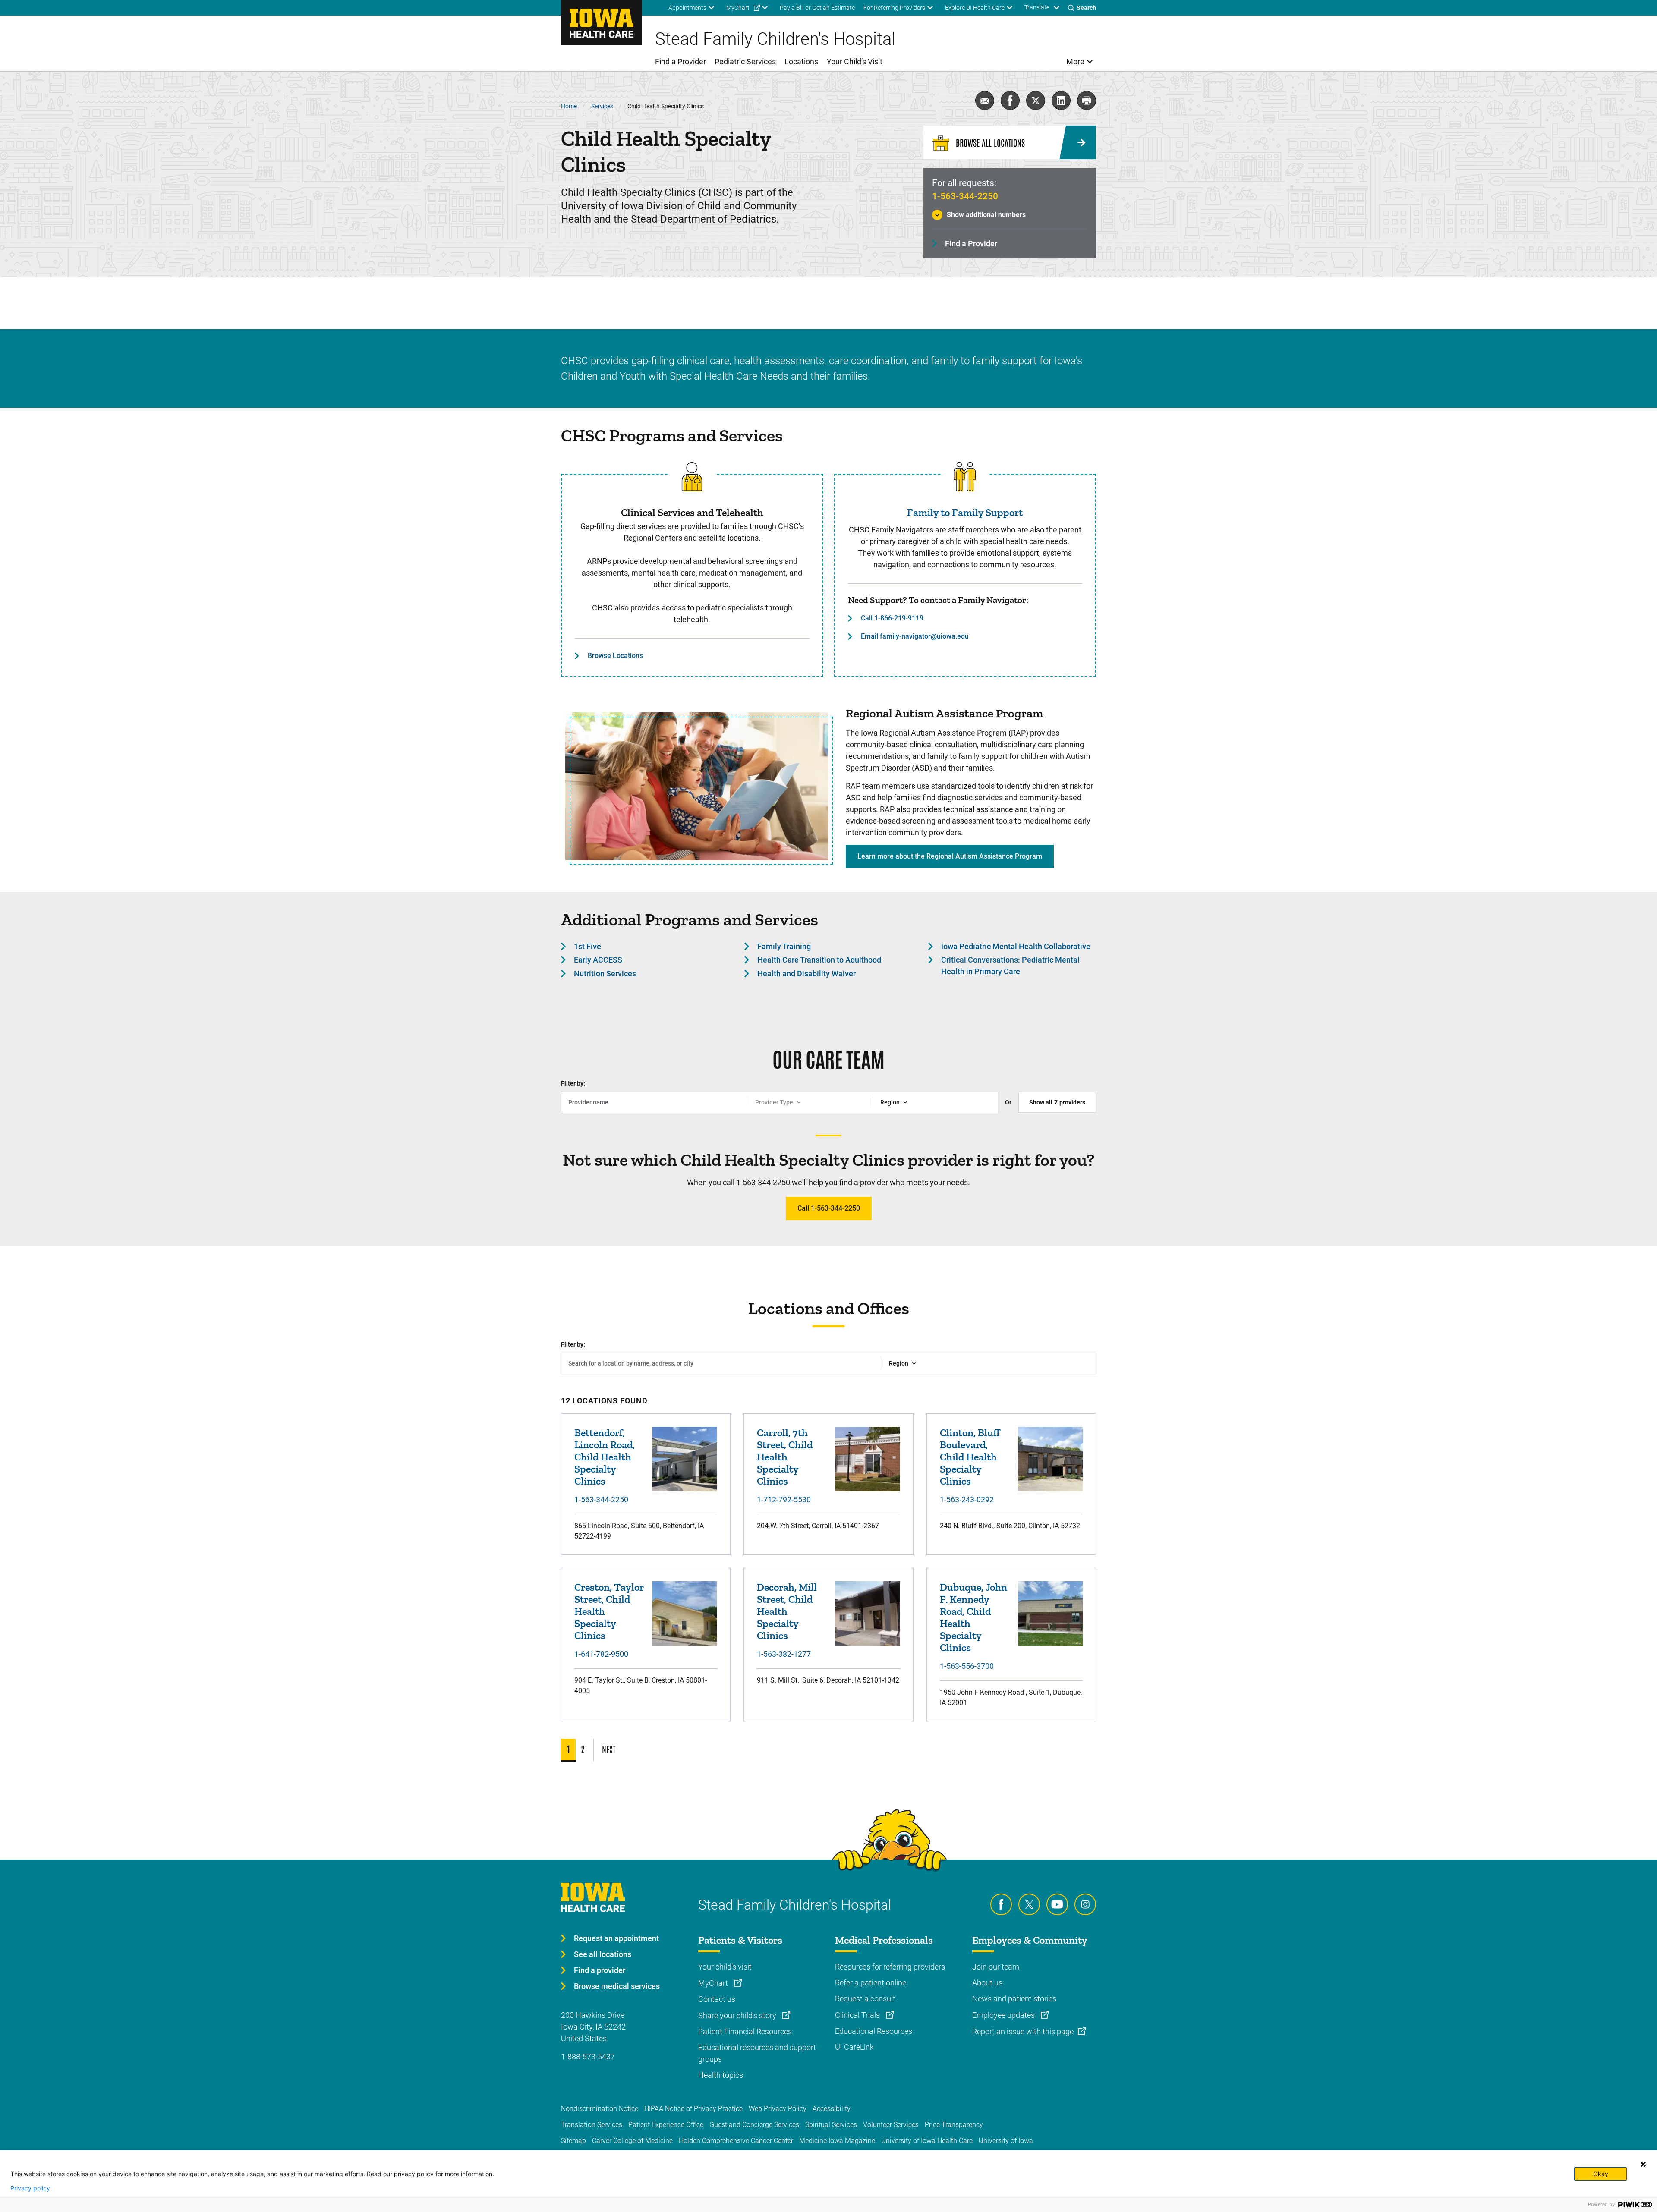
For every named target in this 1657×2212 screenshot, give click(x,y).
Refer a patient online (871, 1983)
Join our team (996, 1967)
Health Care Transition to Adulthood (819, 960)
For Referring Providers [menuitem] (894, 8)
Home (569, 106)
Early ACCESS (598, 960)
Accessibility (832, 2109)
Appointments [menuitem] (687, 8)
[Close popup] (1643, 2164)
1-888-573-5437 (588, 2056)
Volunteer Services (891, 2125)
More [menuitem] (1075, 61)
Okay (1601, 2174)
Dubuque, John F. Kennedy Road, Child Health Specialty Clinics (973, 1617)
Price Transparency (954, 2125)
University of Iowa (1006, 2141)
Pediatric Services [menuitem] (745, 61)
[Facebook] (1001, 1904)
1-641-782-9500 (601, 1654)
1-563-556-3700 (967, 1666)
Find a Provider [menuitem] (680, 61)
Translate (1037, 7)
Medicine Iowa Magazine (837, 2141)
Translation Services (592, 2125)
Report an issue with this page (1023, 2031)
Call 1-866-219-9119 (892, 618)
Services (602, 106)
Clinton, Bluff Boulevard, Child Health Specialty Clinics (970, 1457)
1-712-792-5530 (784, 1499)
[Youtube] (1057, 1904)
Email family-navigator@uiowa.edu (915, 636)
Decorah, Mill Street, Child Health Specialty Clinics (787, 1611)
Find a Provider (971, 244)
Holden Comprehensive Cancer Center (736, 2141)
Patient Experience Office (666, 2125)
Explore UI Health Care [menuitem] (975, 8)
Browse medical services (617, 1986)
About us (987, 1983)
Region (890, 1102)
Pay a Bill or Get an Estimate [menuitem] (817, 8)
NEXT (609, 1749)
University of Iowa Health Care (927, 2141)
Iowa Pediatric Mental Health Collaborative (1016, 946)
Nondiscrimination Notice (600, 2109)
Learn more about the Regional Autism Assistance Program (950, 856)
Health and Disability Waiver (806, 974)
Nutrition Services (605, 974)
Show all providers (1057, 1102)
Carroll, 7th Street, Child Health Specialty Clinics (785, 1457)
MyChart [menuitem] (738, 8)
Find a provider (600, 1970)
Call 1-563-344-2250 (829, 1208)
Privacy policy (30, 2188)
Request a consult (865, 1999)
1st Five (588, 946)
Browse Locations (615, 656)
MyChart (714, 1983)
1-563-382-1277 (784, 1654)
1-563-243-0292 (967, 1499)
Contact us (717, 1999)
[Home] (602, 22)
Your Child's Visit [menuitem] (855, 61)
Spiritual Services (831, 2125)
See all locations (603, 1954)
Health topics (721, 2075)
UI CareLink (854, 2047)
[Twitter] (1029, 1904)
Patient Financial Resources (745, 2031)
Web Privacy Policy (778, 2109)
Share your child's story (738, 2015)
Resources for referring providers (890, 1967)
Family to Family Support (965, 512)
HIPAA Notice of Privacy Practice (693, 2109)
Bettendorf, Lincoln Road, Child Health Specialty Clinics (605, 1457)
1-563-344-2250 (965, 196)
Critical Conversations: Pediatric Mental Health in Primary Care (1010, 966)
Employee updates (1004, 2015)
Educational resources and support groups (757, 2053)
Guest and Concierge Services (754, 2125)
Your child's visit (725, 1967)
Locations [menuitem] (801, 61)
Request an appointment (616, 1938)
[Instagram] (1085, 1904)
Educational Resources (874, 2031)
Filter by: (573, 1083)
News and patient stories (1014, 1999)
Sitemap (573, 2141)
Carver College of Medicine (632, 2141)
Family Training (784, 946)
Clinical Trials (858, 2015)
